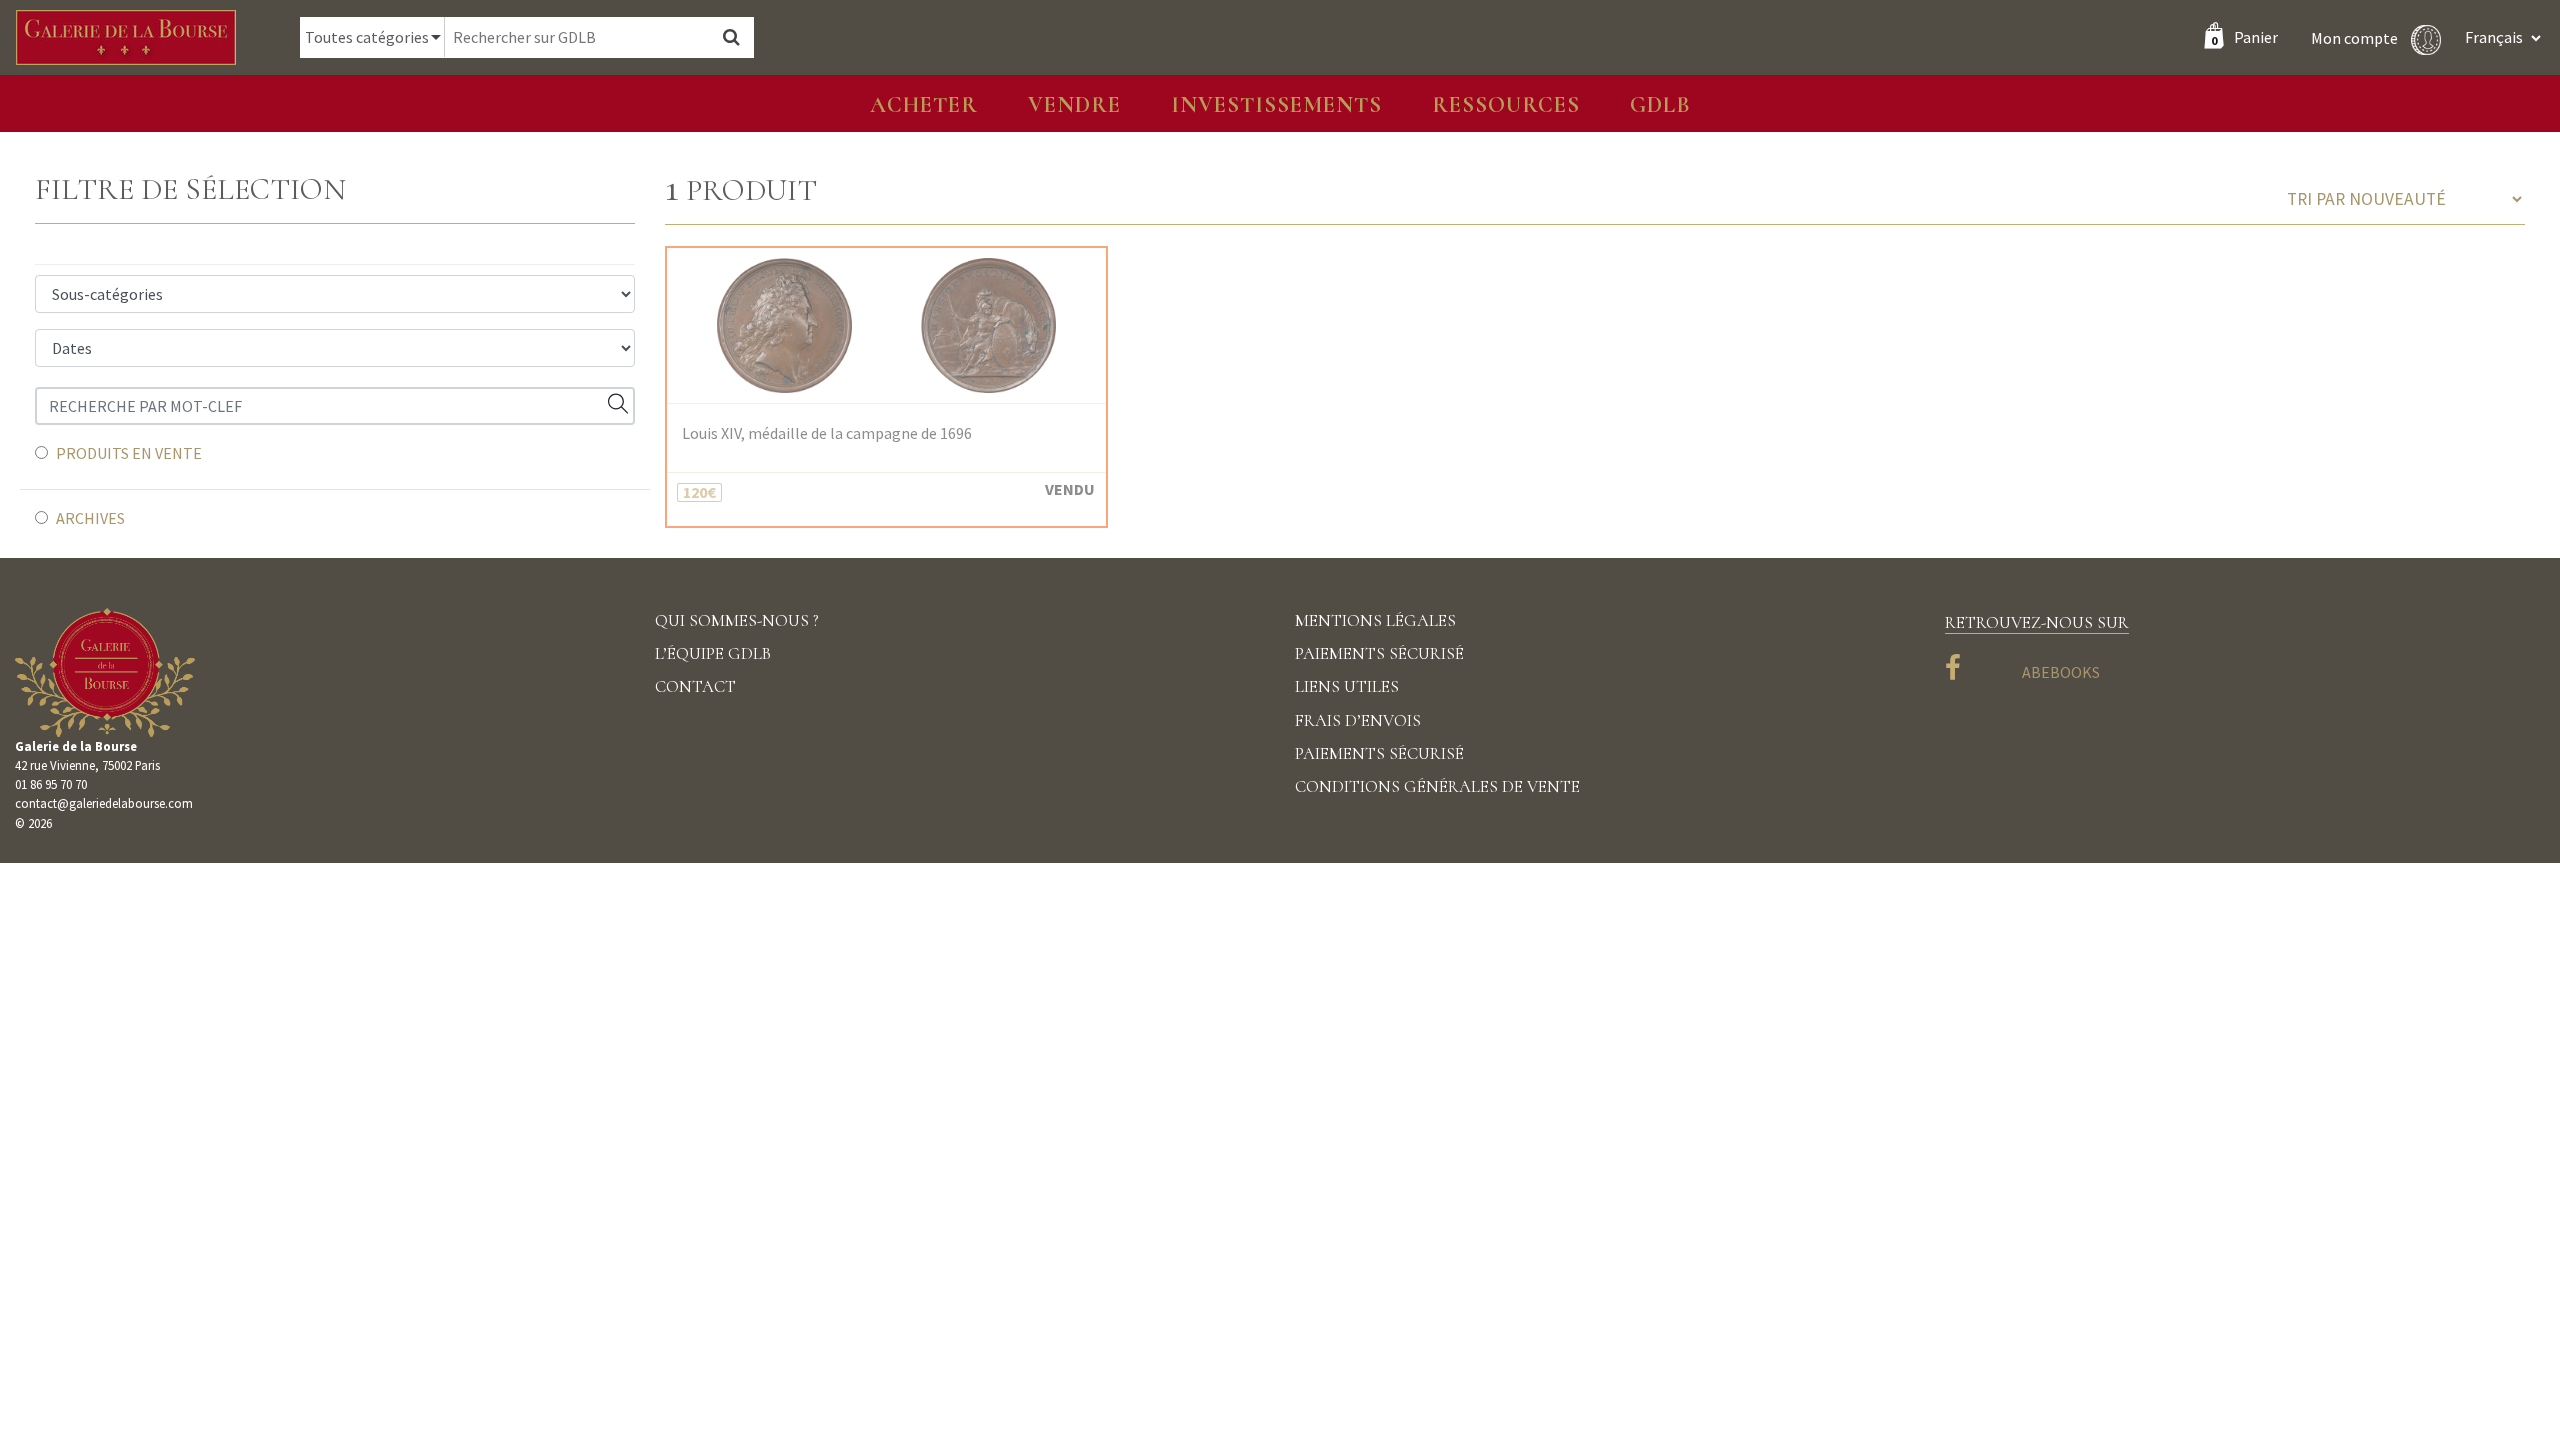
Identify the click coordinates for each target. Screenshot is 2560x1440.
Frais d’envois (1358, 720)
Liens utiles (1347, 686)
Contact (695, 686)
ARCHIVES (90, 518)
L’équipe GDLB (713, 653)
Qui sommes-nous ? (737, 620)
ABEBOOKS (2061, 672)
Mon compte (2356, 37)
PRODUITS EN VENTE (129, 453)
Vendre (1074, 104)
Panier (2244, 37)
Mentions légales (1375, 620)
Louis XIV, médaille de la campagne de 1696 (827, 433)
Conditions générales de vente (1437, 786)
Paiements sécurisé (1379, 653)
